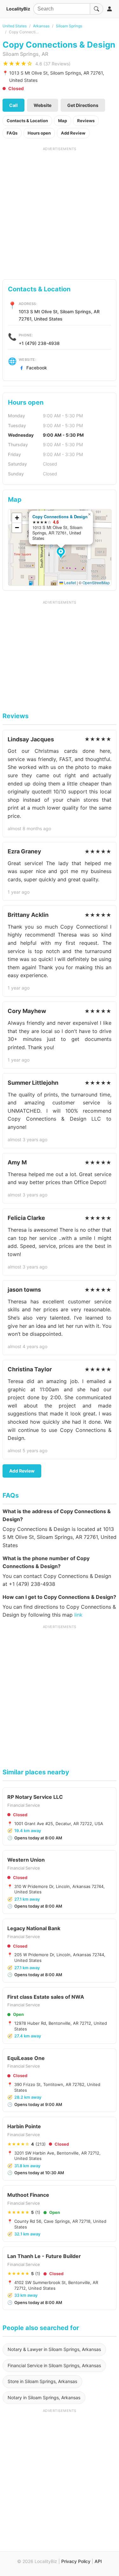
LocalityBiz (18, 9)
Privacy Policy (76, 2561)
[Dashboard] (109, 9)
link (78, 1615)
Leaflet (69, 583)
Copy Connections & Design (60, 517)
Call (13, 105)
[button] (62, 553)
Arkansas (41, 26)
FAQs (12, 133)
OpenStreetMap (96, 583)
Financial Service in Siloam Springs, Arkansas (54, 2365)
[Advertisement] (60, 211)
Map (63, 121)
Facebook (37, 368)
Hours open (39, 133)
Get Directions (83, 105)
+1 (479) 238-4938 (39, 343)
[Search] (96, 9)
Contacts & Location (27, 121)
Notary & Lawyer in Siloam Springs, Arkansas (54, 2349)
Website (43, 105)
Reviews (86, 121)
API (98, 2561)
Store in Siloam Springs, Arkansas (42, 2381)
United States (15, 26)
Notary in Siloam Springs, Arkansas (44, 2397)
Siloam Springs (69, 26)
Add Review (73, 133)
